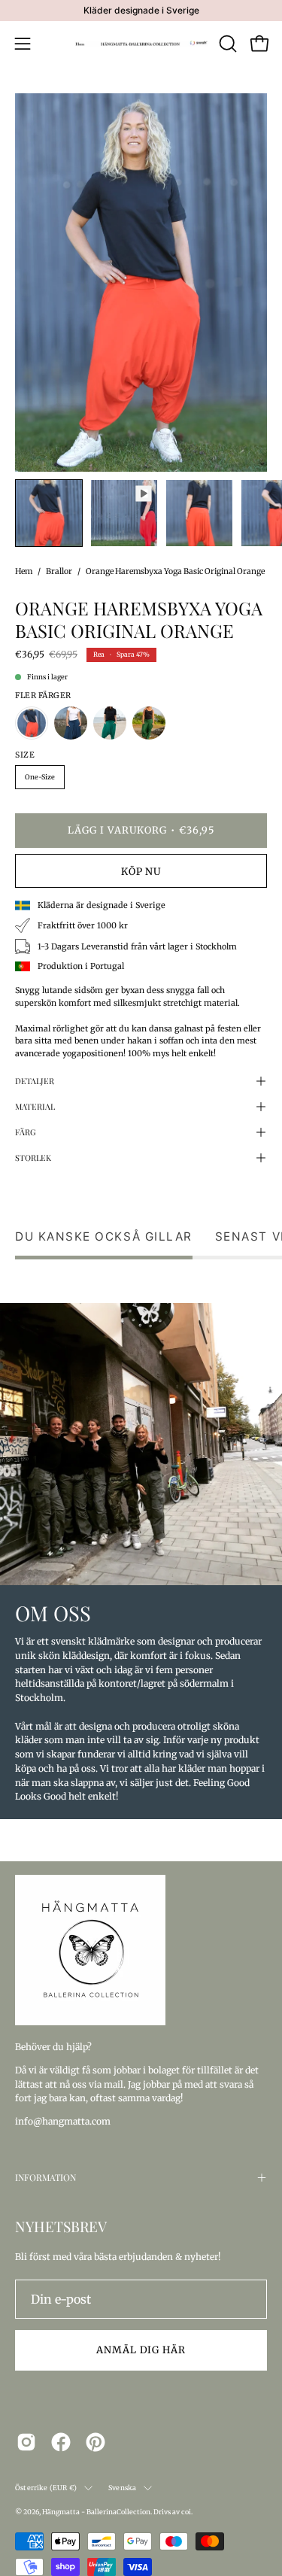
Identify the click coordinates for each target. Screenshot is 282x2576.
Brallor (59, 571)
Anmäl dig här (141, 2350)
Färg (26, 1132)
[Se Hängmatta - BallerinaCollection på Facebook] (61, 2442)
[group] (141, 11)
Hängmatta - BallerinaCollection (96, 2512)
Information (45, 2177)
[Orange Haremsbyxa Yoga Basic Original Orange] (49, 513)
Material (35, 1106)
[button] (226, 44)
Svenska (122, 2488)
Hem (24, 571)
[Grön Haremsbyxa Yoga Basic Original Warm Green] (149, 723)
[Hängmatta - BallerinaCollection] (141, 44)
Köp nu (141, 871)
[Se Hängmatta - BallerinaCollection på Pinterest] (96, 2442)
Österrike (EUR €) (46, 2488)
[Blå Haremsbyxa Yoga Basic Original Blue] (71, 723)
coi (186, 2512)
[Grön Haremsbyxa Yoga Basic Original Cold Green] (110, 723)
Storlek (33, 1157)
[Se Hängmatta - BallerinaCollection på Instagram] (26, 2442)
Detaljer (35, 1081)
